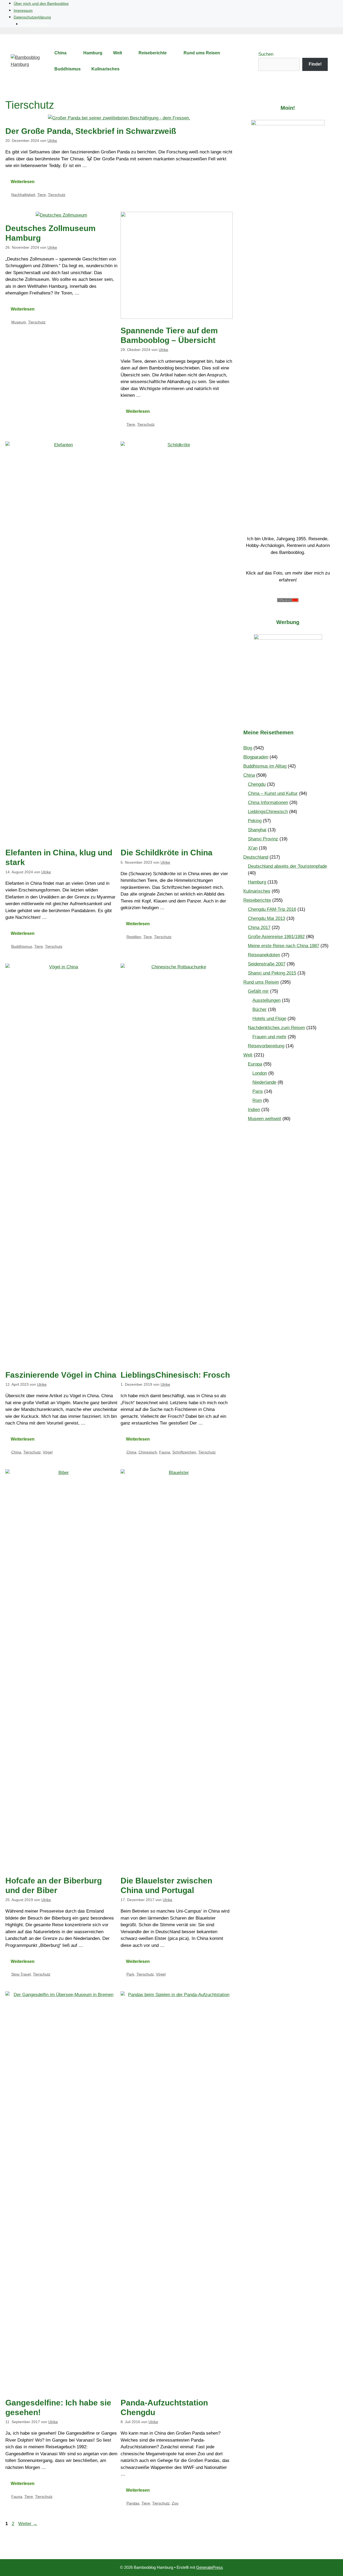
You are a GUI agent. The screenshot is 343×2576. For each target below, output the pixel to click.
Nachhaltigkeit (23, 195)
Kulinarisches (105, 69)
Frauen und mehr (269, 1037)
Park (130, 1974)
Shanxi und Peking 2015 (272, 973)
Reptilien (134, 937)
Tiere (42, 195)
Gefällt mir (258, 991)
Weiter (28, 2524)
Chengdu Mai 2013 (266, 918)
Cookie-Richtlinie (34, 24)
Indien (254, 1110)
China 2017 (259, 928)
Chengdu (257, 784)
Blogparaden (256, 757)
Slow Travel (21, 1974)
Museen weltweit (264, 1119)
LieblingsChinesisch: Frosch (175, 1375)
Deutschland (256, 857)
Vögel (48, 1452)
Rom (257, 1100)
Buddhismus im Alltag (265, 766)
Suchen (266, 54)
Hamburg (93, 53)
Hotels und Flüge (269, 1019)
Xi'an (253, 848)
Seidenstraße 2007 (267, 964)
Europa (255, 1064)
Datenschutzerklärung (32, 17)
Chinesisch (148, 1452)
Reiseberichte (153, 53)
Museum (19, 322)
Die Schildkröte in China (167, 853)
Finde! (315, 64)
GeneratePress (210, 2567)
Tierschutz (57, 195)
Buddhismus (68, 69)
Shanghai (257, 830)
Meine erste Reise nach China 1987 (284, 946)
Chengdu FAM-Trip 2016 (272, 909)
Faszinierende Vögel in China (61, 1375)
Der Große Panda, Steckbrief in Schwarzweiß (91, 131)
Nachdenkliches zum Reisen (276, 1028)
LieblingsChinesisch (268, 812)
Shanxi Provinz (263, 839)
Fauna (165, 1452)
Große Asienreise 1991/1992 (276, 937)
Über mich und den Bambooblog (41, 3)
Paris (258, 1091)
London (260, 1073)
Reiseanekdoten (264, 955)
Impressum (23, 10)
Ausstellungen (266, 1000)
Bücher (260, 1009)
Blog (248, 748)
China (60, 53)
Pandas (133, 2503)
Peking (255, 821)
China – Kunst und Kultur (273, 793)
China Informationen (268, 802)
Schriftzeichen (184, 1452)
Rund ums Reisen (202, 53)
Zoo (175, 2503)
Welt (118, 53)
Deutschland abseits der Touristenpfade (287, 866)
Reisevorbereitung (266, 1046)
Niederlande (264, 1082)
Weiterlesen (23, 182)
